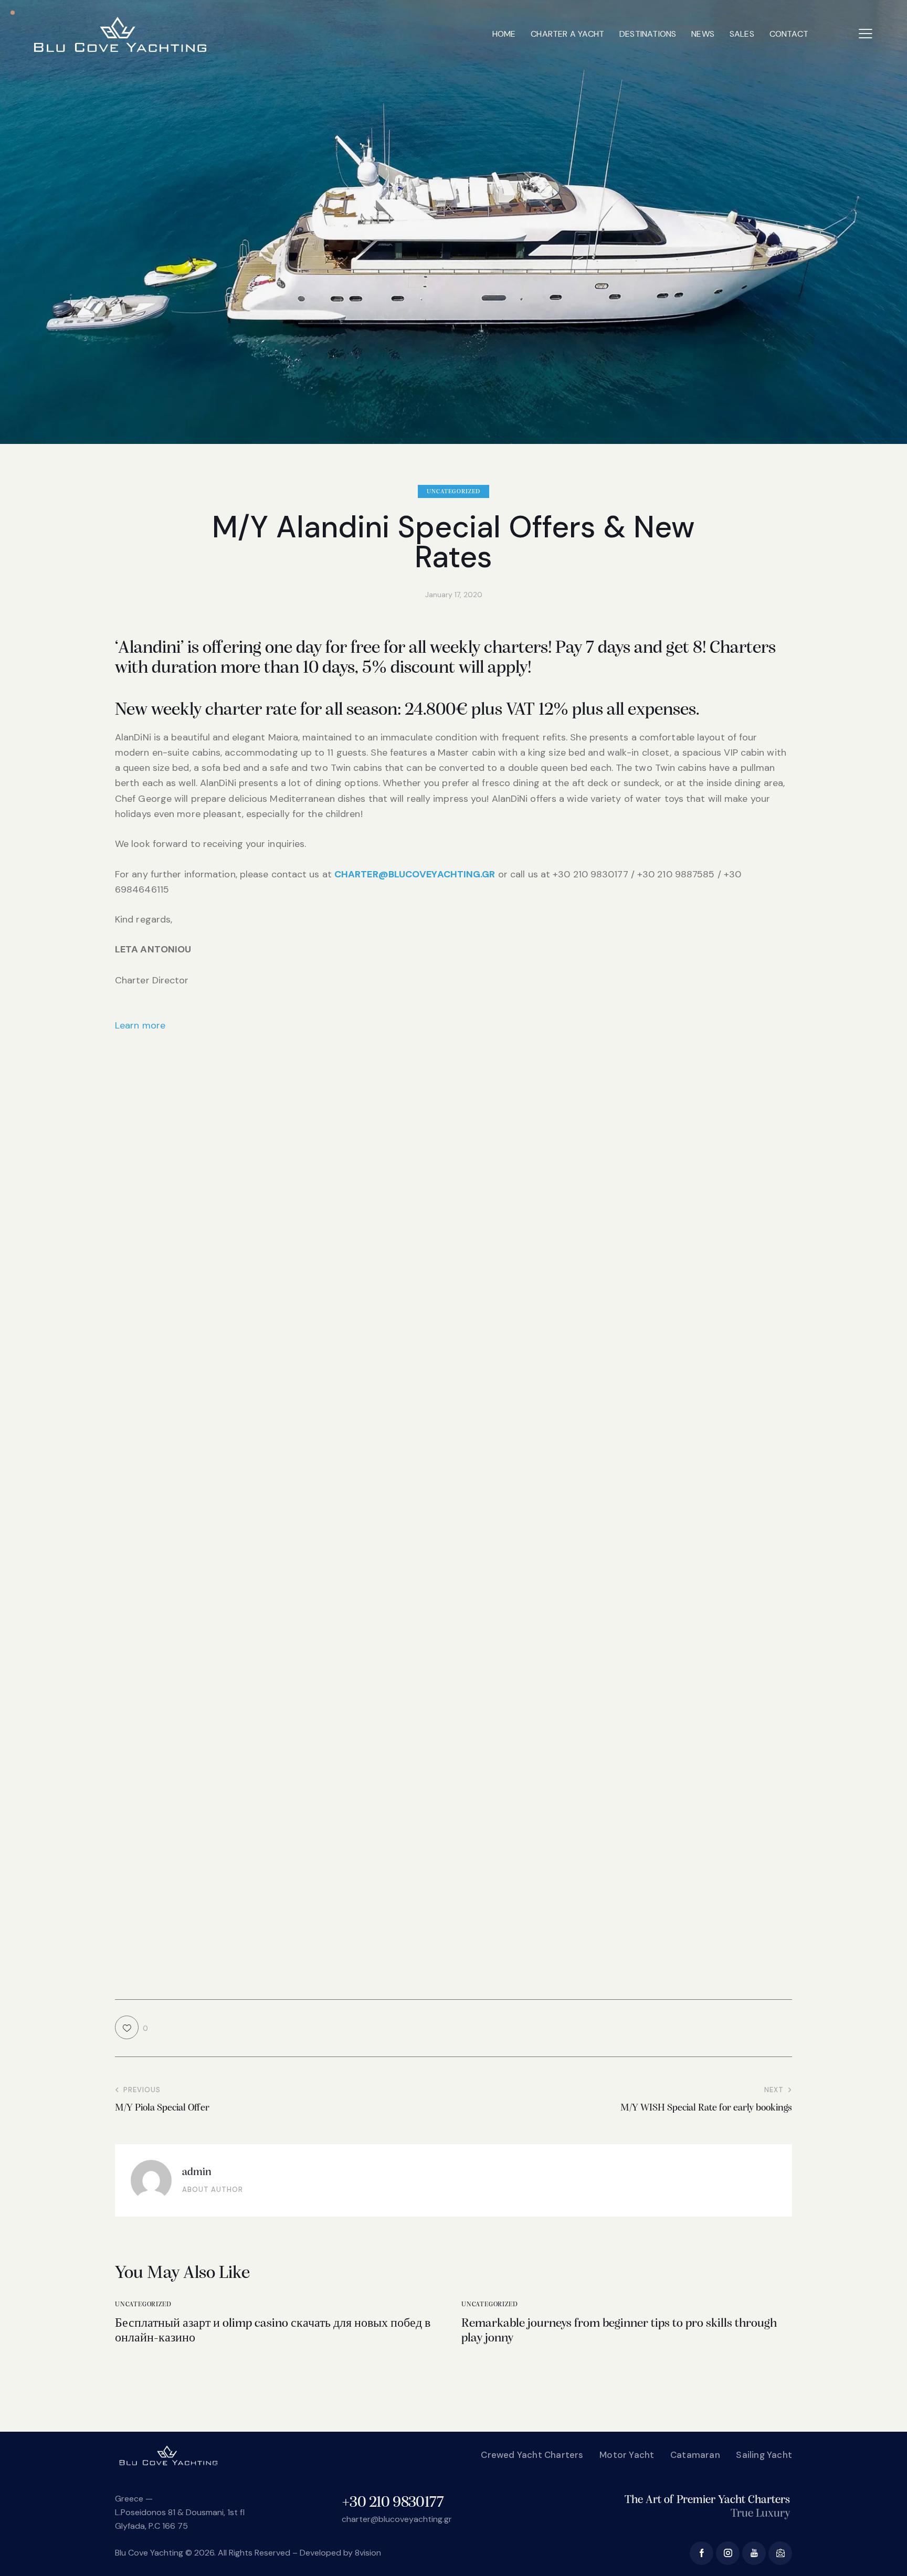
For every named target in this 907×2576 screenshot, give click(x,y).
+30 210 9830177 (393, 2503)
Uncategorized (454, 492)
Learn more (140, 1025)
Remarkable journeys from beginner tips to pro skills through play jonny (619, 2331)
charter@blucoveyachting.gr (397, 2519)
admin (197, 2172)
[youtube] (754, 2553)
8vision (368, 2553)
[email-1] (780, 2553)
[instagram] (728, 2553)
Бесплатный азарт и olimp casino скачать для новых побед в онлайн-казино (273, 2331)
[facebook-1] (702, 2553)
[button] (866, 33)
